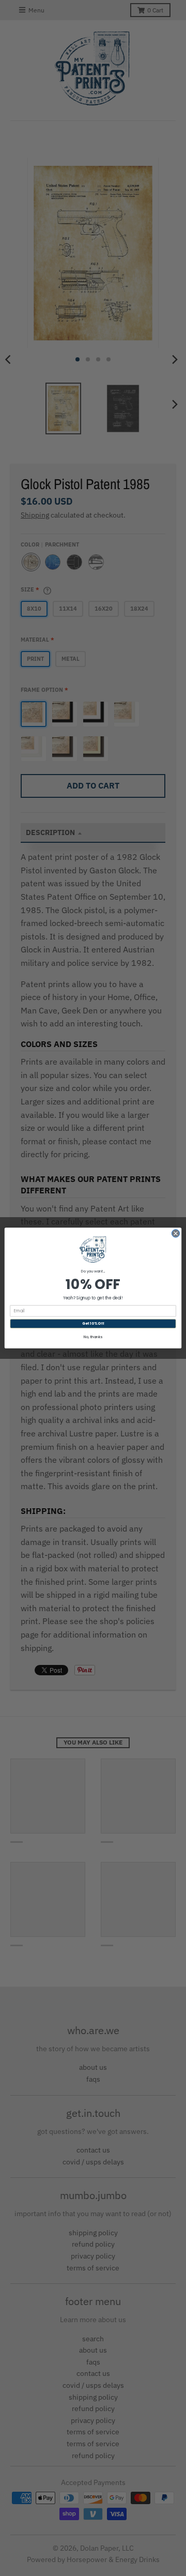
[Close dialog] (175, 1233)
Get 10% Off (93, 1324)
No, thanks (93, 1337)
